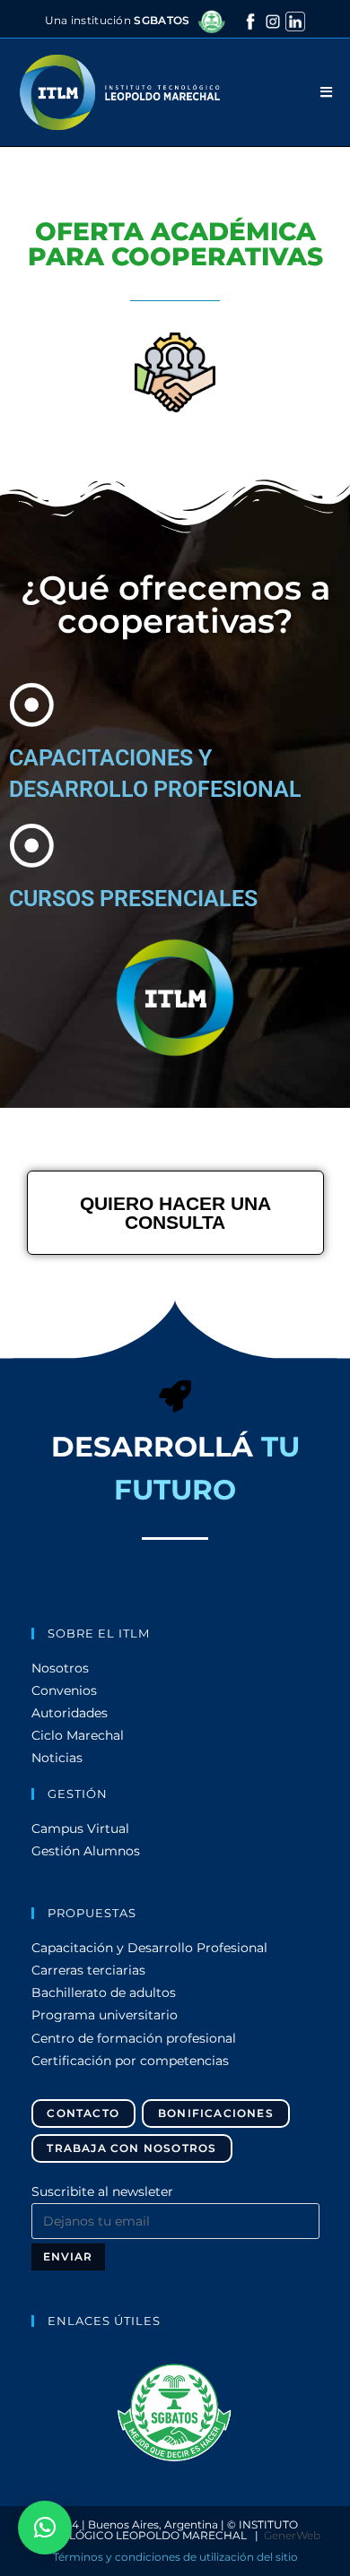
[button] (175, 2412)
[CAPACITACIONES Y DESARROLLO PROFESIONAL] (31, 705)
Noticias (57, 1758)
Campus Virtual (80, 1828)
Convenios (64, 1690)
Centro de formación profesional (134, 2038)
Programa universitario (105, 2015)
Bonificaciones (216, 2113)
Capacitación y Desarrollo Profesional (149, 1948)
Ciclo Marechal (78, 1735)
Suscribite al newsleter (102, 2191)
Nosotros (60, 1668)
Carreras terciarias (88, 1970)
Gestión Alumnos (86, 1851)
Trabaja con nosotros (131, 2148)
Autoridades (70, 1713)
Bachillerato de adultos (104, 1993)
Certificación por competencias (130, 2061)
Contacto (83, 2113)
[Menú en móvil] (326, 92)
